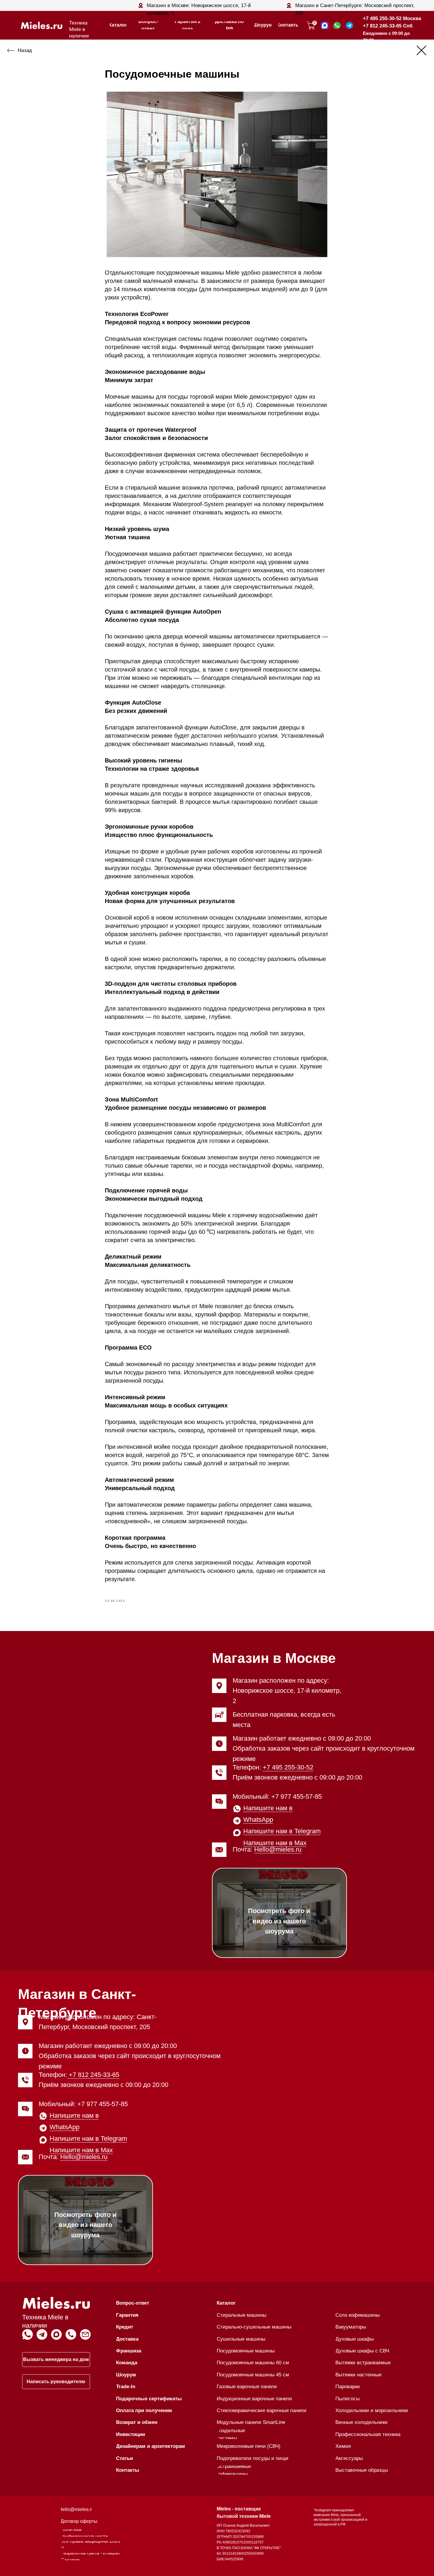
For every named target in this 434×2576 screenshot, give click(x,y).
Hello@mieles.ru (278, 1849)
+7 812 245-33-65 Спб (388, 26)
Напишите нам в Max (275, 1843)
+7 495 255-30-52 (288, 1767)
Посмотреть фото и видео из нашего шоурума (279, 1921)
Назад (25, 50)
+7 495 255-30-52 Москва (392, 18)
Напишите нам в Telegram (282, 1831)
